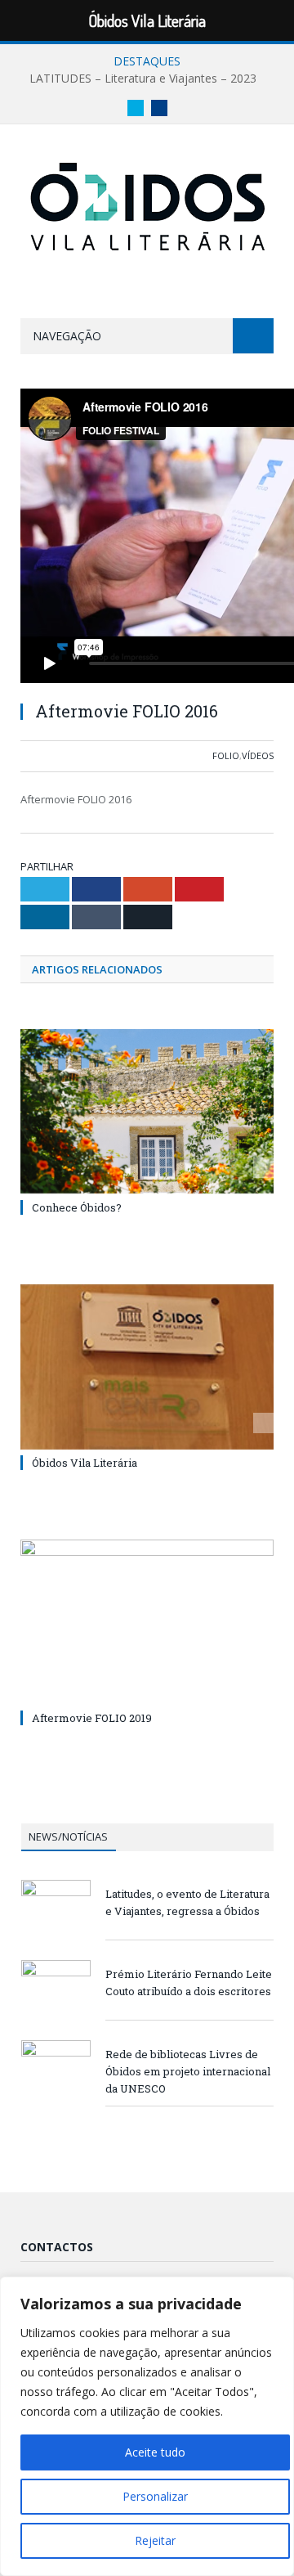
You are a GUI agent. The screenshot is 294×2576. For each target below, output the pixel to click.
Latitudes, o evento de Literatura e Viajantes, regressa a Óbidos (187, 1902)
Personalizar (155, 2496)
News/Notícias (68, 1836)
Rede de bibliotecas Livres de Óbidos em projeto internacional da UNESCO (188, 2071)
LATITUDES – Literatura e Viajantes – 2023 (143, 79)
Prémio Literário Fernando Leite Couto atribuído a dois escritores (189, 1983)
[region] (147, 2426)
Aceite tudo (155, 2452)
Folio (226, 755)
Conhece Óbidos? (77, 1207)
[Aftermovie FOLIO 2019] (147, 1623)
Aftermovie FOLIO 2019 (92, 1718)
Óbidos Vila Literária (85, 1463)
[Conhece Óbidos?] (147, 1112)
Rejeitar (155, 2540)
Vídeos (258, 755)
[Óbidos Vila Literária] (147, 204)
